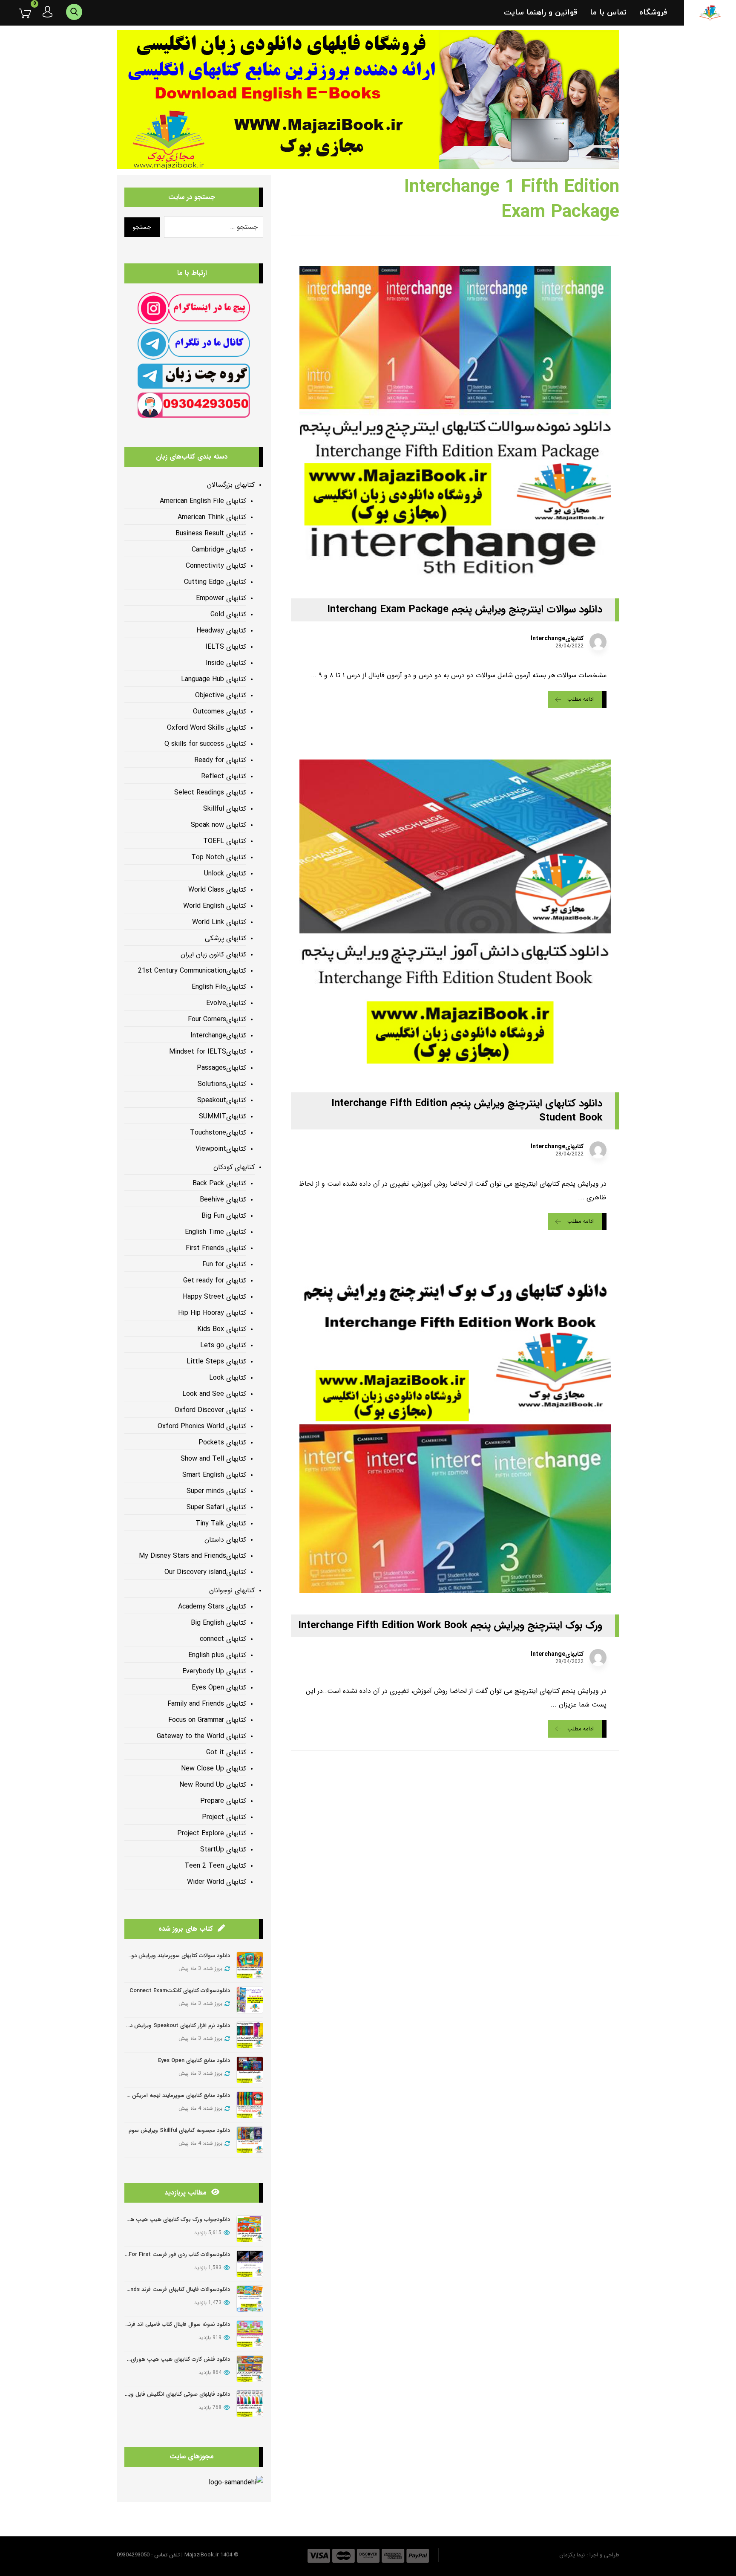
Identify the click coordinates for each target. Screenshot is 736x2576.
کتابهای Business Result (211, 533)
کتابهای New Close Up (214, 1769)
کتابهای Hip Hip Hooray (212, 1313)
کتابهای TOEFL (225, 841)
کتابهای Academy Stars (212, 1607)
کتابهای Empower (221, 598)
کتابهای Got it (226, 1752)
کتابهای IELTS (226, 647)
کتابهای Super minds (216, 1491)
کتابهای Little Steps (216, 1362)
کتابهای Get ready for (215, 1281)
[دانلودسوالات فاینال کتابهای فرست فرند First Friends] (250, 2299)
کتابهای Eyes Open (219, 1688)
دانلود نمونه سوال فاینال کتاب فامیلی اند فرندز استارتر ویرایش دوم (154, 2324)
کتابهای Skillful (225, 809)
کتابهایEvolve (226, 1003)
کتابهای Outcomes (220, 712)
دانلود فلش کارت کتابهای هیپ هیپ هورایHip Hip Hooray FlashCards (146, 2359)
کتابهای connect (223, 1639)
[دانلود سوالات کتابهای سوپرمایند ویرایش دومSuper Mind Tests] (250, 1965)
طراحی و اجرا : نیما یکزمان (589, 2555)
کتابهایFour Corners (217, 1019)
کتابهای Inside (226, 663)
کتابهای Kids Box (222, 1329)
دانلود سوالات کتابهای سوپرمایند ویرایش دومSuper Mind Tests (156, 1956)
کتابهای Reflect (224, 776)
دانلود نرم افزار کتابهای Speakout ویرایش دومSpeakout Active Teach (146, 2026)
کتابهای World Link (219, 922)
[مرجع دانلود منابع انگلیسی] (710, 13)
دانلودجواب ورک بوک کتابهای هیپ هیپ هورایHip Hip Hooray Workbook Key (136, 2219)
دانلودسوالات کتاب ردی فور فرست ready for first (171, 2254)
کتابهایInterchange (557, 638)
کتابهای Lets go (223, 1345)
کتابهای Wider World (217, 1882)
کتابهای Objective (221, 695)
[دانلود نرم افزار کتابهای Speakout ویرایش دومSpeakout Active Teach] (250, 2035)
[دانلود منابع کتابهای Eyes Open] (250, 2070)
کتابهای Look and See (214, 1394)
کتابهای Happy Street (214, 1297)
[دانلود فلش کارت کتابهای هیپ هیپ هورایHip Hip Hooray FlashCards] (250, 2369)
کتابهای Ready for (220, 760)
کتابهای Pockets (222, 1443)
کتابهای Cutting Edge (215, 582)
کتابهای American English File (203, 501)
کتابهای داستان (225, 1540)
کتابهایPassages (221, 1068)
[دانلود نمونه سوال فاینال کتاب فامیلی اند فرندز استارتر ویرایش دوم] (250, 2334)
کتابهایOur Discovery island (205, 1572)
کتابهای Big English (218, 1623)
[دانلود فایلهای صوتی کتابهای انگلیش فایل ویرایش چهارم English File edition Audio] (250, 2404)
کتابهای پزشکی (226, 938)
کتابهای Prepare (223, 1801)
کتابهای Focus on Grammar (207, 1720)
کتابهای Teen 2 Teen (215, 1866)
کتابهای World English (215, 906)
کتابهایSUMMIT (223, 1116)
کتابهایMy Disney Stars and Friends (193, 1556)
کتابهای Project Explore (212, 1833)
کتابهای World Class (217, 890)
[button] (19, 13)
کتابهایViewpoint (221, 1149)
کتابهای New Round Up (213, 1785)
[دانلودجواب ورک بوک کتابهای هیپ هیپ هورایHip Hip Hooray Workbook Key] (250, 2229)
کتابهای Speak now (218, 825)
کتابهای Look (228, 1378)
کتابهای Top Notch (219, 857)
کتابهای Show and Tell (213, 1459)
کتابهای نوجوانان (232, 1590)
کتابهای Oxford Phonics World (202, 1426)
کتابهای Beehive (223, 1200)
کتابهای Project (224, 1817)
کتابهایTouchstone (218, 1133)
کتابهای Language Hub (214, 679)
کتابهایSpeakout (222, 1100)
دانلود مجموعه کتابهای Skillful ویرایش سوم (179, 2130)
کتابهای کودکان (234, 1167)
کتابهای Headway (221, 631)
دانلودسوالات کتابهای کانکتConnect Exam (180, 1991)
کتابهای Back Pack (219, 1183)
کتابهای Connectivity (216, 566)
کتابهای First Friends (216, 1248)
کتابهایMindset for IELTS (208, 1052)
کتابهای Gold (228, 614)
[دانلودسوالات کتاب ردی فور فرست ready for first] (250, 2264)
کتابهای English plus (217, 1655)
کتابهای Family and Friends (207, 1704)
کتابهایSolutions (222, 1084)
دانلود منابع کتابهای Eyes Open (194, 2061)
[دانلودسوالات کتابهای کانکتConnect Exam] (250, 2000)
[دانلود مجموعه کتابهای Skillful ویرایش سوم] (250, 2140)
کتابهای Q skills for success (205, 744)
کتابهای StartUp (223, 1850)
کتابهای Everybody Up (214, 1671)
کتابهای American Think (212, 517)
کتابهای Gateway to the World (201, 1736)
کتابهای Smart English (214, 1475)
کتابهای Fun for (224, 1264)
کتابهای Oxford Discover (210, 1410)
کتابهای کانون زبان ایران (213, 954)
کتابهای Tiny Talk (221, 1523)
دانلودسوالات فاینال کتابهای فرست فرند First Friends (169, 2289)
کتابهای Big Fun (224, 1216)
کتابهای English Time (216, 1232)
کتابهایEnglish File (219, 987)
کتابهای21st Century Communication (192, 971)
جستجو (142, 227)
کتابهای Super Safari (216, 1507)
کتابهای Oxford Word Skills (207, 728)
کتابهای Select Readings (210, 793)
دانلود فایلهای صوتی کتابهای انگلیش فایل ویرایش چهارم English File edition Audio (133, 2394)
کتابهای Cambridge (219, 550)
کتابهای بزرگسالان (231, 485)
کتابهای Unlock (225, 874)
